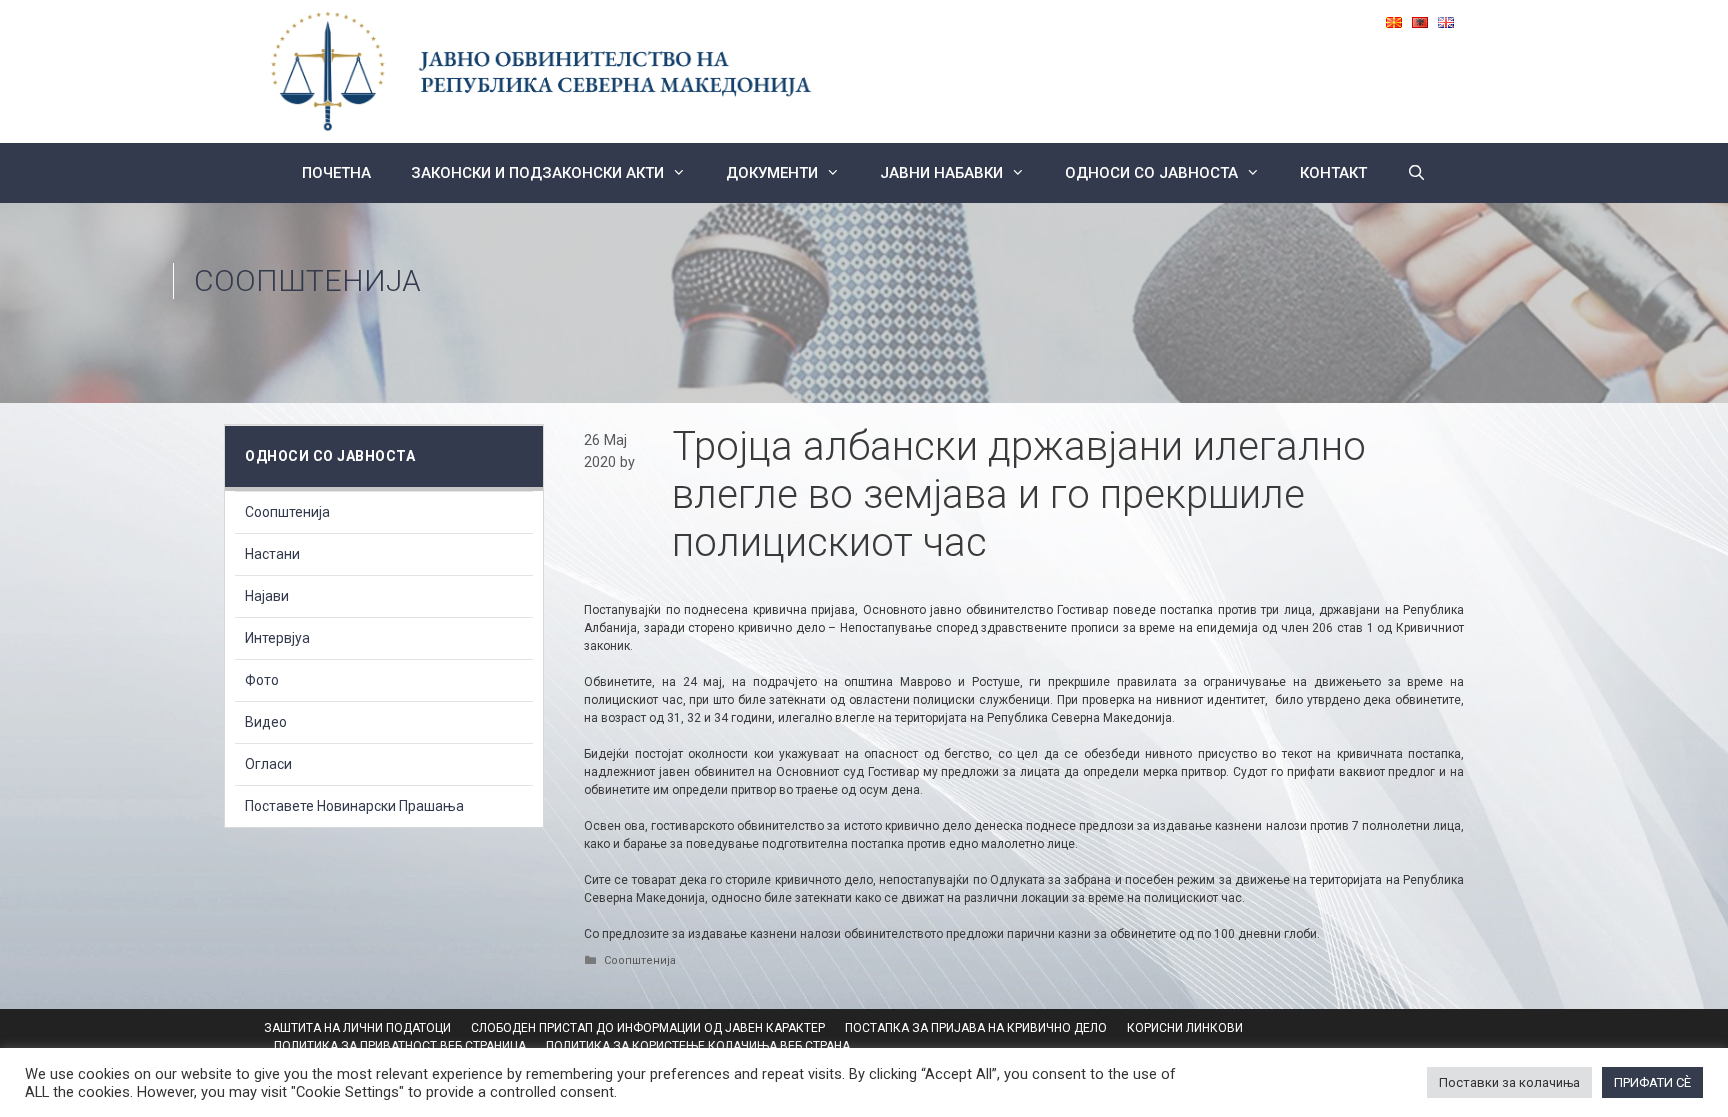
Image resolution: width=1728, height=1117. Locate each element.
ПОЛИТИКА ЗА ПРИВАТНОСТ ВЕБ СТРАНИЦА (400, 1046)
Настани (272, 554)
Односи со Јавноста (1151, 173)
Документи (772, 173)
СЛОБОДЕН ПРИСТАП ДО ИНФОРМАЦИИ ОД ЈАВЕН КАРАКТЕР (648, 1028)
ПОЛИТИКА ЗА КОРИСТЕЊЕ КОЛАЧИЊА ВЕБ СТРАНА (698, 1046)
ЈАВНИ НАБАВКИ (941, 173)
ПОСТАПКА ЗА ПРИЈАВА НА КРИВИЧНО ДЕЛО (976, 1028)
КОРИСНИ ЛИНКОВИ (1185, 1028)
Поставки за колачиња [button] (1509, 1082)
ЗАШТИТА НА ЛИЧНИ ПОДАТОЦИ (357, 1028)
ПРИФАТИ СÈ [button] (1652, 1082)
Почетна (336, 173)
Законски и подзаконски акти (537, 173)
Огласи (268, 764)
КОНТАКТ (1333, 173)
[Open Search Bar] (1416, 173)
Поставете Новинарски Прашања (354, 806)
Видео (266, 722)
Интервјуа (277, 638)
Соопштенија (307, 280)
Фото (262, 680)
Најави (267, 596)
